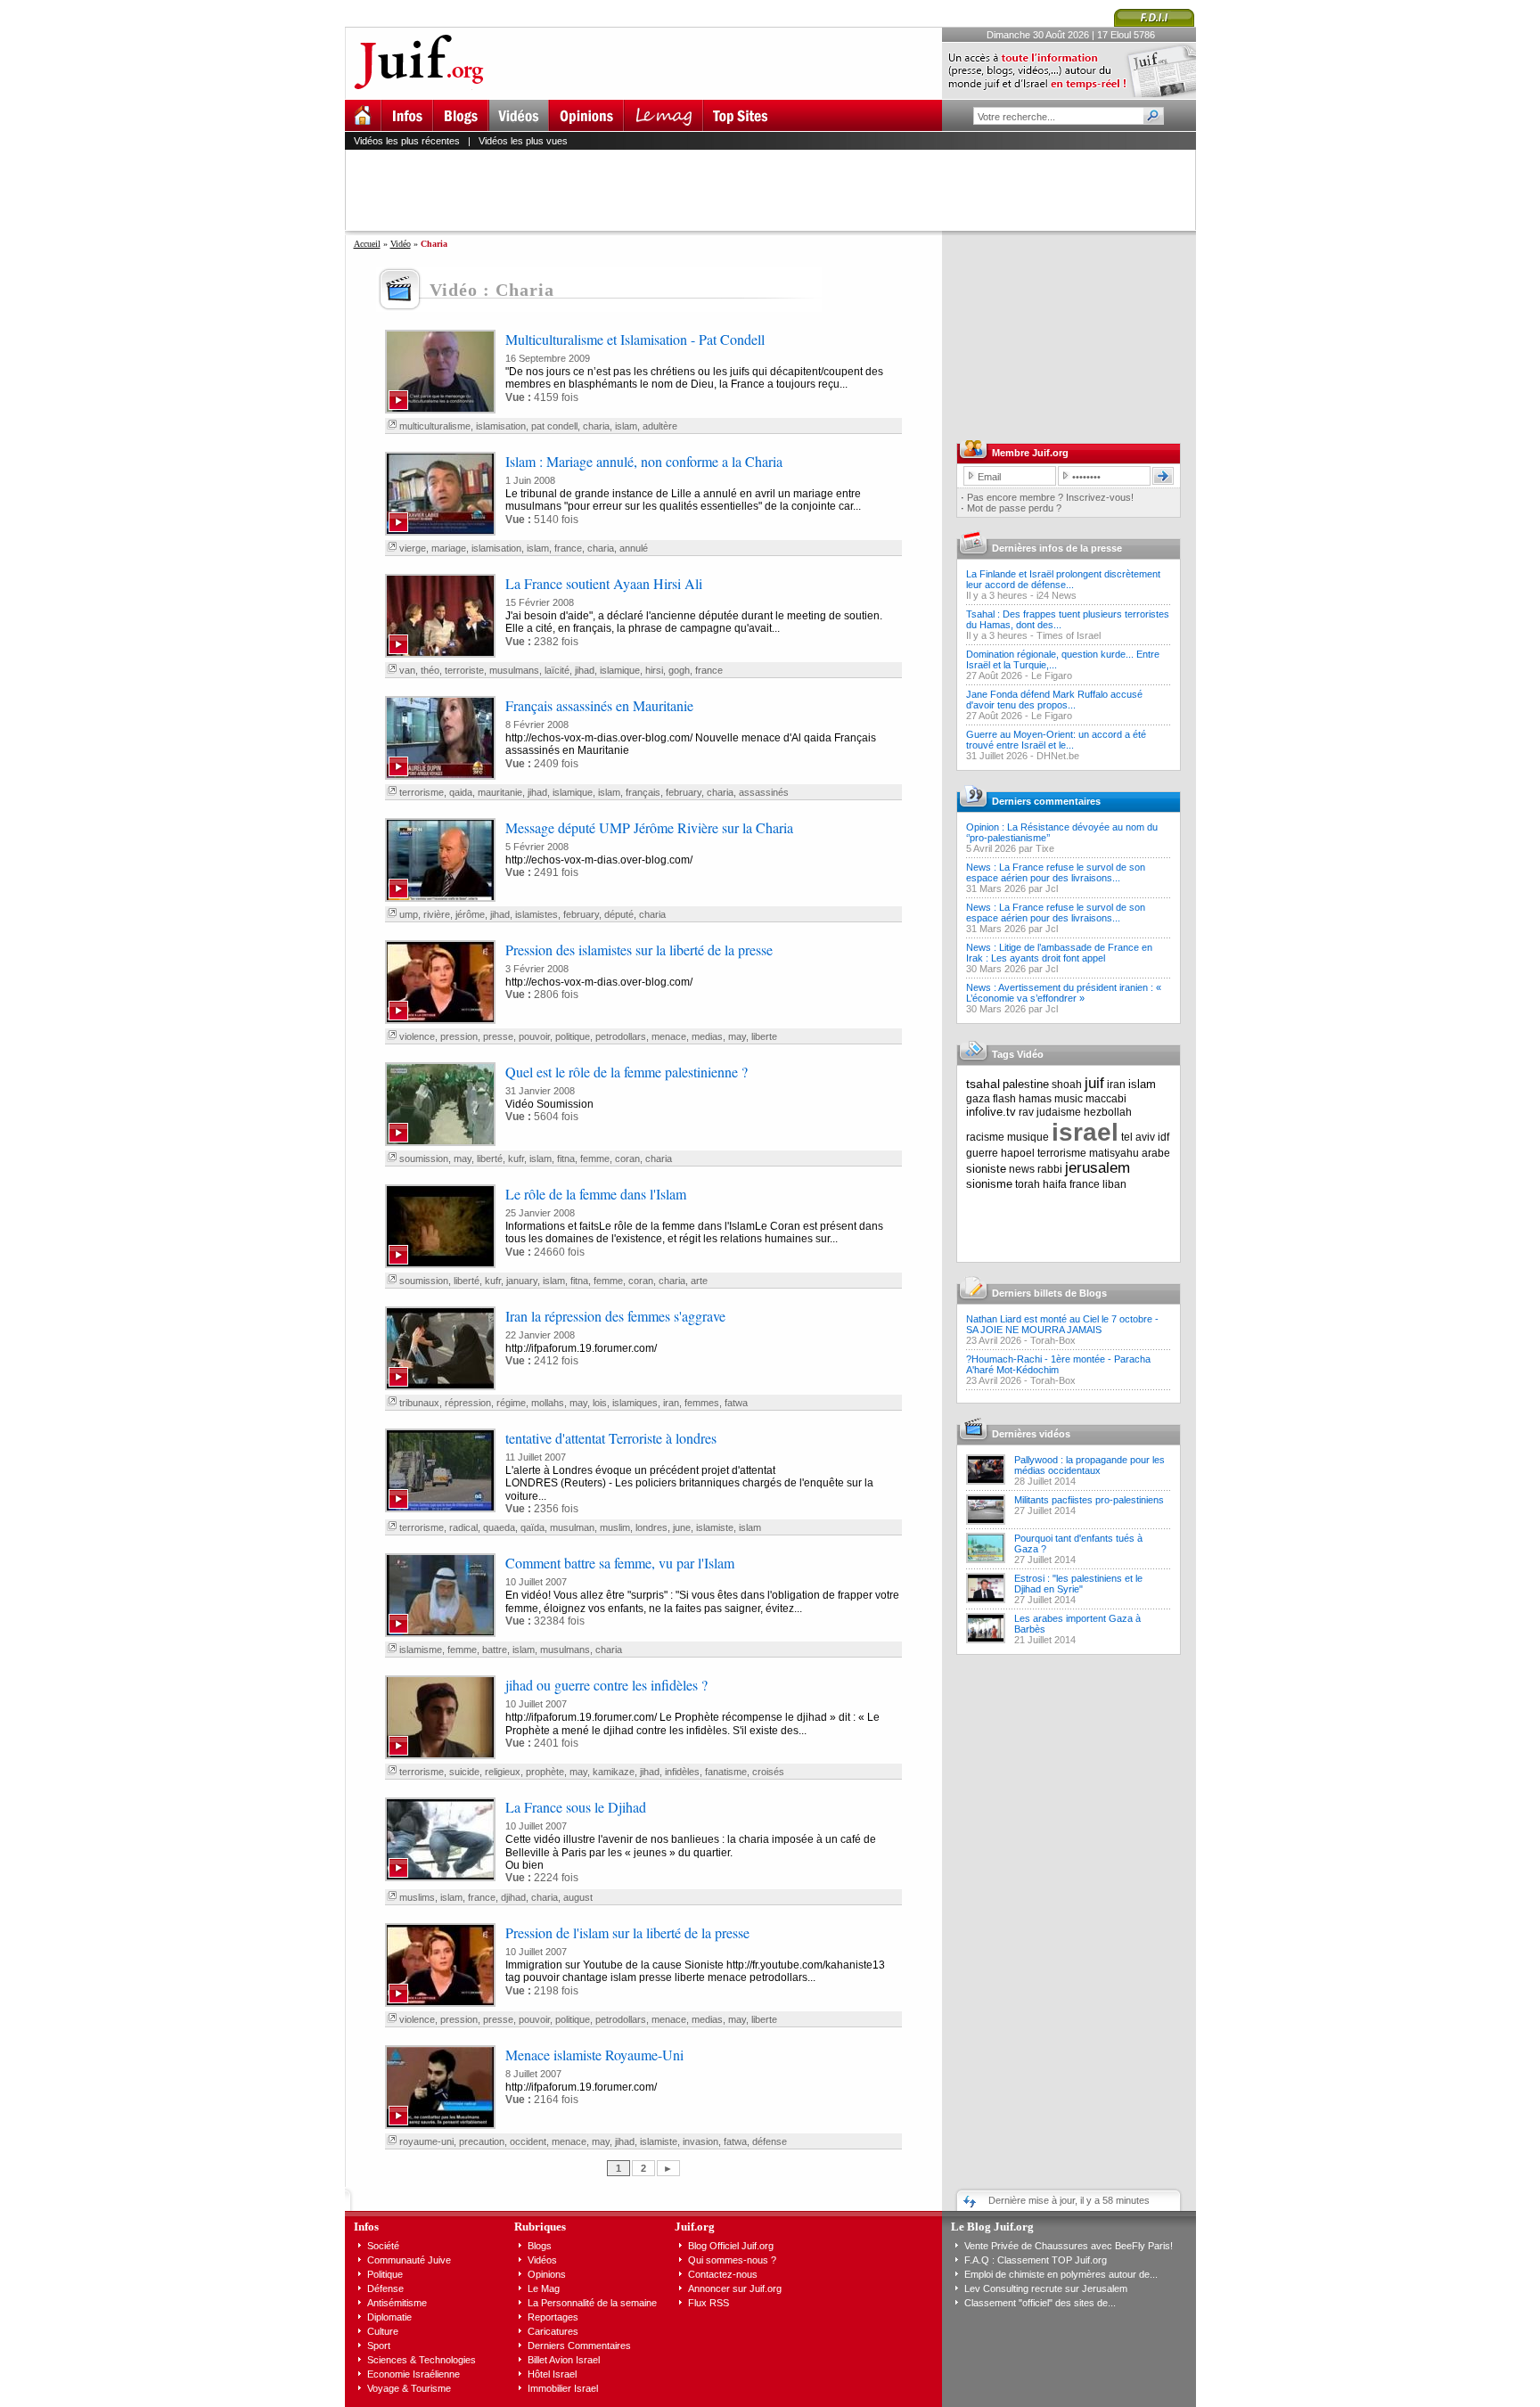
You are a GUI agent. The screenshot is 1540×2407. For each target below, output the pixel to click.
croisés (768, 1772)
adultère (660, 426)
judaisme (1059, 1112)
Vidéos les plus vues (523, 141)
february (684, 792)
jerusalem (1098, 1168)
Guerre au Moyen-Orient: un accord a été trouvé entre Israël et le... (1056, 740)
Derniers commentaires (1046, 801)
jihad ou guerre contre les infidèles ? (606, 1685)
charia (596, 426)
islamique (620, 670)
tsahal (983, 1084)
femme (595, 1158)
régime (511, 1403)
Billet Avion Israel (564, 2360)
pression (459, 1036)
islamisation (501, 426)
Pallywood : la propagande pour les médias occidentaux (1089, 1465)
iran (671, 1403)
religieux (503, 1772)
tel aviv (1138, 1137)
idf (1163, 1137)
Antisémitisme (397, 2303)
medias (707, 1036)
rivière (437, 914)
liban (1114, 1184)
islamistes (537, 914)
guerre (982, 1153)
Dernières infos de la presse (1057, 548)
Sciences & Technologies (422, 2360)
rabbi (1050, 1169)
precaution (482, 2141)
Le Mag (544, 2288)
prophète (545, 1772)
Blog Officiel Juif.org (731, 2246)
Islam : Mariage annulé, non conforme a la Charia (644, 461)
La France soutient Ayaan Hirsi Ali (604, 583)
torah (1028, 1184)
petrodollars (621, 1036)
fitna (566, 1158)
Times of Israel (1069, 635)
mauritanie (500, 792)
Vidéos (542, 2260)
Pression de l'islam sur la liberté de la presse (627, 1932)
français (643, 792)
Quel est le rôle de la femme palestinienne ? (627, 1072)
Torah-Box (1053, 1340)
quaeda (499, 1527)
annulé (634, 548)
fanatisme (726, 1772)
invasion (700, 2141)
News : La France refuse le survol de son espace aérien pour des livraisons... (1056, 872)
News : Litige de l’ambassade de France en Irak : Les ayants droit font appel (1059, 953)
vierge (413, 548)
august (578, 1897)
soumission (424, 1158)
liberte (764, 1036)
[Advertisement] (778, 190)
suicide (464, 1772)
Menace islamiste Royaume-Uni (594, 2055)
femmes (702, 1403)
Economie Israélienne (414, 2374)
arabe (1156, 1153)
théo (430, 670)
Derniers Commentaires (579, 2346)
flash (1004, 1099)
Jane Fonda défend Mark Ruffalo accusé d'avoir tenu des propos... (1054, 700)
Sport (379, 2346)
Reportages (553, 2317)
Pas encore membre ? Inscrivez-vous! (1050, 497)
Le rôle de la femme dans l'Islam (596, 1194)
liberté (490, 1158)
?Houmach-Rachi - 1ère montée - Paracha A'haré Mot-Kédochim (1058, 1364)
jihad (585, 670)
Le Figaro (1052, 675)
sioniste (986, 1169)
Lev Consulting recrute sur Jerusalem (1046, 2288)
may (737, 1036)
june (682, 1527)
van (407, 670)
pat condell (554, 426)
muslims (417, 1897)
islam (626, 426)
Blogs (540, 2246)
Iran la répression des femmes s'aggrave (615, 1316)
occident (528, 2141)
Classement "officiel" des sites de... (1040, 2303)
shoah (1067, 1085)
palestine (1026, 1084)
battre (495, 1650)
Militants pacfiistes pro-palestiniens (1089, 1500)
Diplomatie (389, 2317)
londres (651, 1527)
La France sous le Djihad (576, 1807)
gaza (978, 1099)
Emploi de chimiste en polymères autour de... (1061, 2274)
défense (770, 2141)
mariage (449, 548)
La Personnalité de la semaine (592, 2303)
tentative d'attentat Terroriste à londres (611, 1438)
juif (1094, 1083)
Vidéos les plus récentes (407, 141)
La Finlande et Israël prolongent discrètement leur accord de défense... (1063, 579)
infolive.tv (991, 1112)
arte (699, 1281)
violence (417, 1036)
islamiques (635, 1403)
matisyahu (1114, 1153)
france (568, 548)
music (1069, 1099)
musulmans (514, 670)
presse (498, 1036)
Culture (383, 2331)
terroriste (464, 670)
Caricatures (553, 2331)
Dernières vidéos (1031, 1434)
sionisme (989, 1184)
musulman (572, 1527)
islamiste (715, 1527)
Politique (385, 2274)
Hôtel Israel (552, 2374)
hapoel (1018, 1153)
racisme (985, 1137)
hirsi (654, 670)
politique (573, 1036)
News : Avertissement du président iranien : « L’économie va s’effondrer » (1064, 993)
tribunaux (419, 1403)
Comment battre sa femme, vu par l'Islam (620, 1563)
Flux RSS (709, 2303)
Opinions (547, 2274)
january (522, 1281)
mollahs (548, 1403)
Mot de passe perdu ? (1014, 508)
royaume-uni (426, 2141)
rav (1026, 1112)
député (619, 914)
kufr (516, 1158)
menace (669, 1036)
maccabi (1106, 1099)
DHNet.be (1058, 756)
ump (409, 914)
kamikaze (614, 1772)
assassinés (764, 792)
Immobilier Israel (563, 2388)
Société (383, 2246)
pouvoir (534, 1036)
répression (468, 1403)
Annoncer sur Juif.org (735, 2288)
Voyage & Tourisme (409, 2388)
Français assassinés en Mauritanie (599, 705)
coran (627, 1158)
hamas (1035, 1099)
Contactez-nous (723, 2274)
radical (463, 1527)
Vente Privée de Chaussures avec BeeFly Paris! (1069, 2246)
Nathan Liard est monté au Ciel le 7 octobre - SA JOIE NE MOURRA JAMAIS (1062, 1324)
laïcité (557, 670)
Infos (366, 2227)
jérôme (470, 914)
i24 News (1057, 595)
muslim (615, 1527)
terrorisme (422, 792)
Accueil (367, 244)
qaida (461, 792)
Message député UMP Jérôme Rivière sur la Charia (649, 827)
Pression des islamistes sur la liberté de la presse (639, 950)
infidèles (682, 1772)
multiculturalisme (435, 426)
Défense (385, 2288)
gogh (679, 670)
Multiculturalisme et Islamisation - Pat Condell (635, 339)
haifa (1055, 1184)
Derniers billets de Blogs (1049, 1293)
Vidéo (401, 244)
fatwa (736, 1403)
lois (600, 1403)
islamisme (421, 1650)
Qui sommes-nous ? (732, 2260)
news (1022, 1169)
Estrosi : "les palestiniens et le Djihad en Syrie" (1078, 1584)
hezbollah (1108, 1112)
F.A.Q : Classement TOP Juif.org (1036, 2260)
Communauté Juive (409, 2260)
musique (1028, 1137)
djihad (513, 1897)
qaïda (532, 1527)
